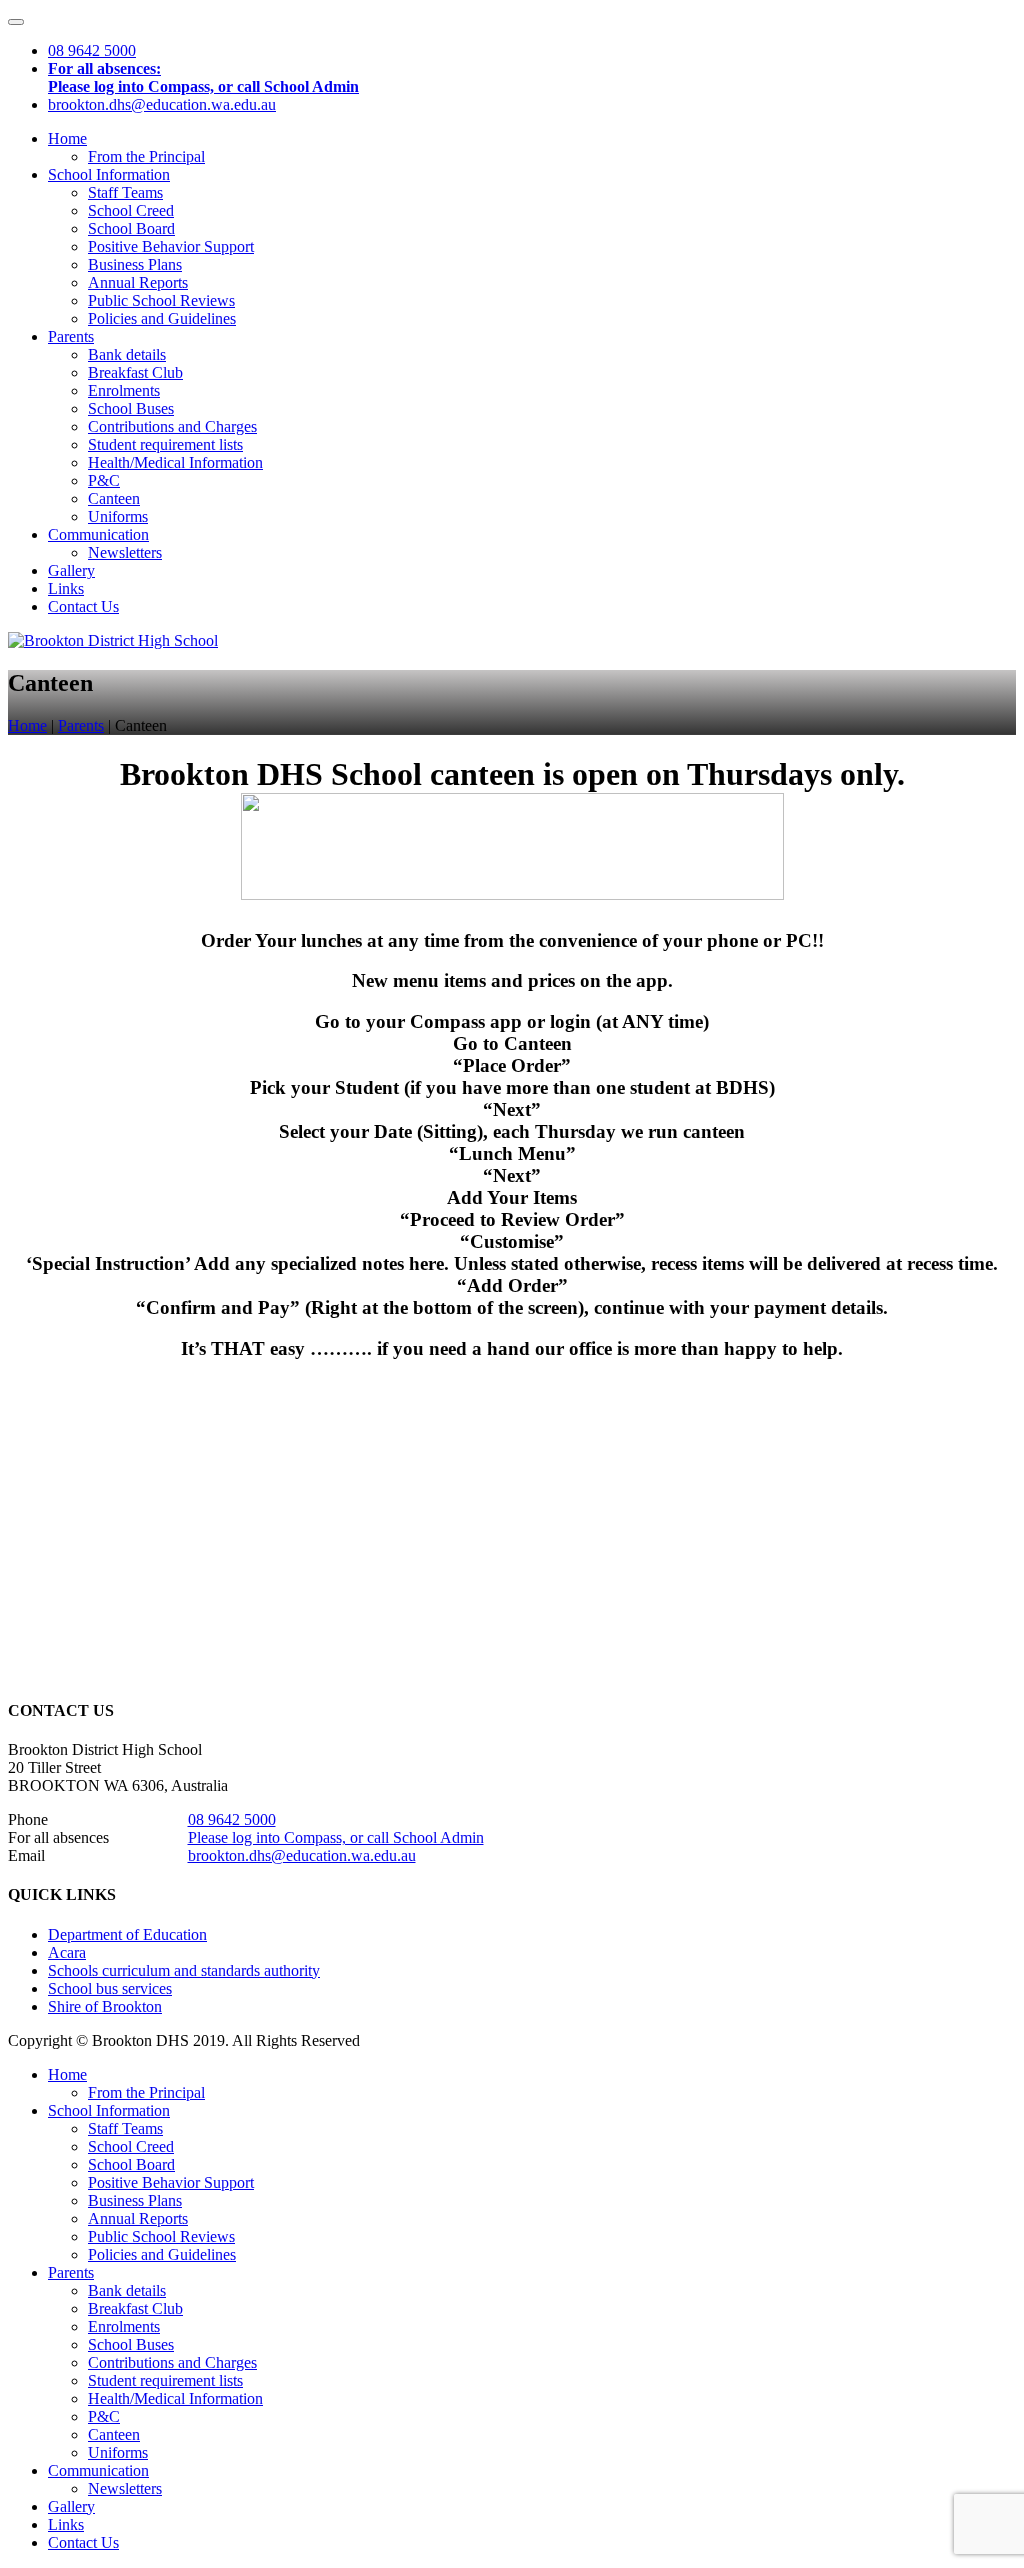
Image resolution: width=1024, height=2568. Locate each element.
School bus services (110, 1988)
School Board (131, 228)
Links (66, 588)
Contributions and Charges (172, 426)
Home (67, 138)
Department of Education (127, 1934)
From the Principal (146, 156)
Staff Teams (125, 192)
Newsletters (125, 552)
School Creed (131, 210)
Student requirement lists (165, 444)
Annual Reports (138, 282)
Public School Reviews (161, 300)
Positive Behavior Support (171, 246)
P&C (104, 480)
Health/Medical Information (175, 462)
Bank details (127, 354)
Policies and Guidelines (162, 318)
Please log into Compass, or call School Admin (336, 1837)
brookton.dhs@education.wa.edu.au (302, 1855)
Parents (71, 336)
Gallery (71, 570)
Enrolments (124, 390)
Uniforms (118, 516)
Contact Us (83, 606)
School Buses (131, 408)
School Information (109, 174)
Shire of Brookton (105, 2006)
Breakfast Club (135, 372)
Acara (67, 1952)
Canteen (114, 498)
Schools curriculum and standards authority (184, 1970)
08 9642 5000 (232, 1819)
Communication (98, 534)
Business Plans (135, 264)
